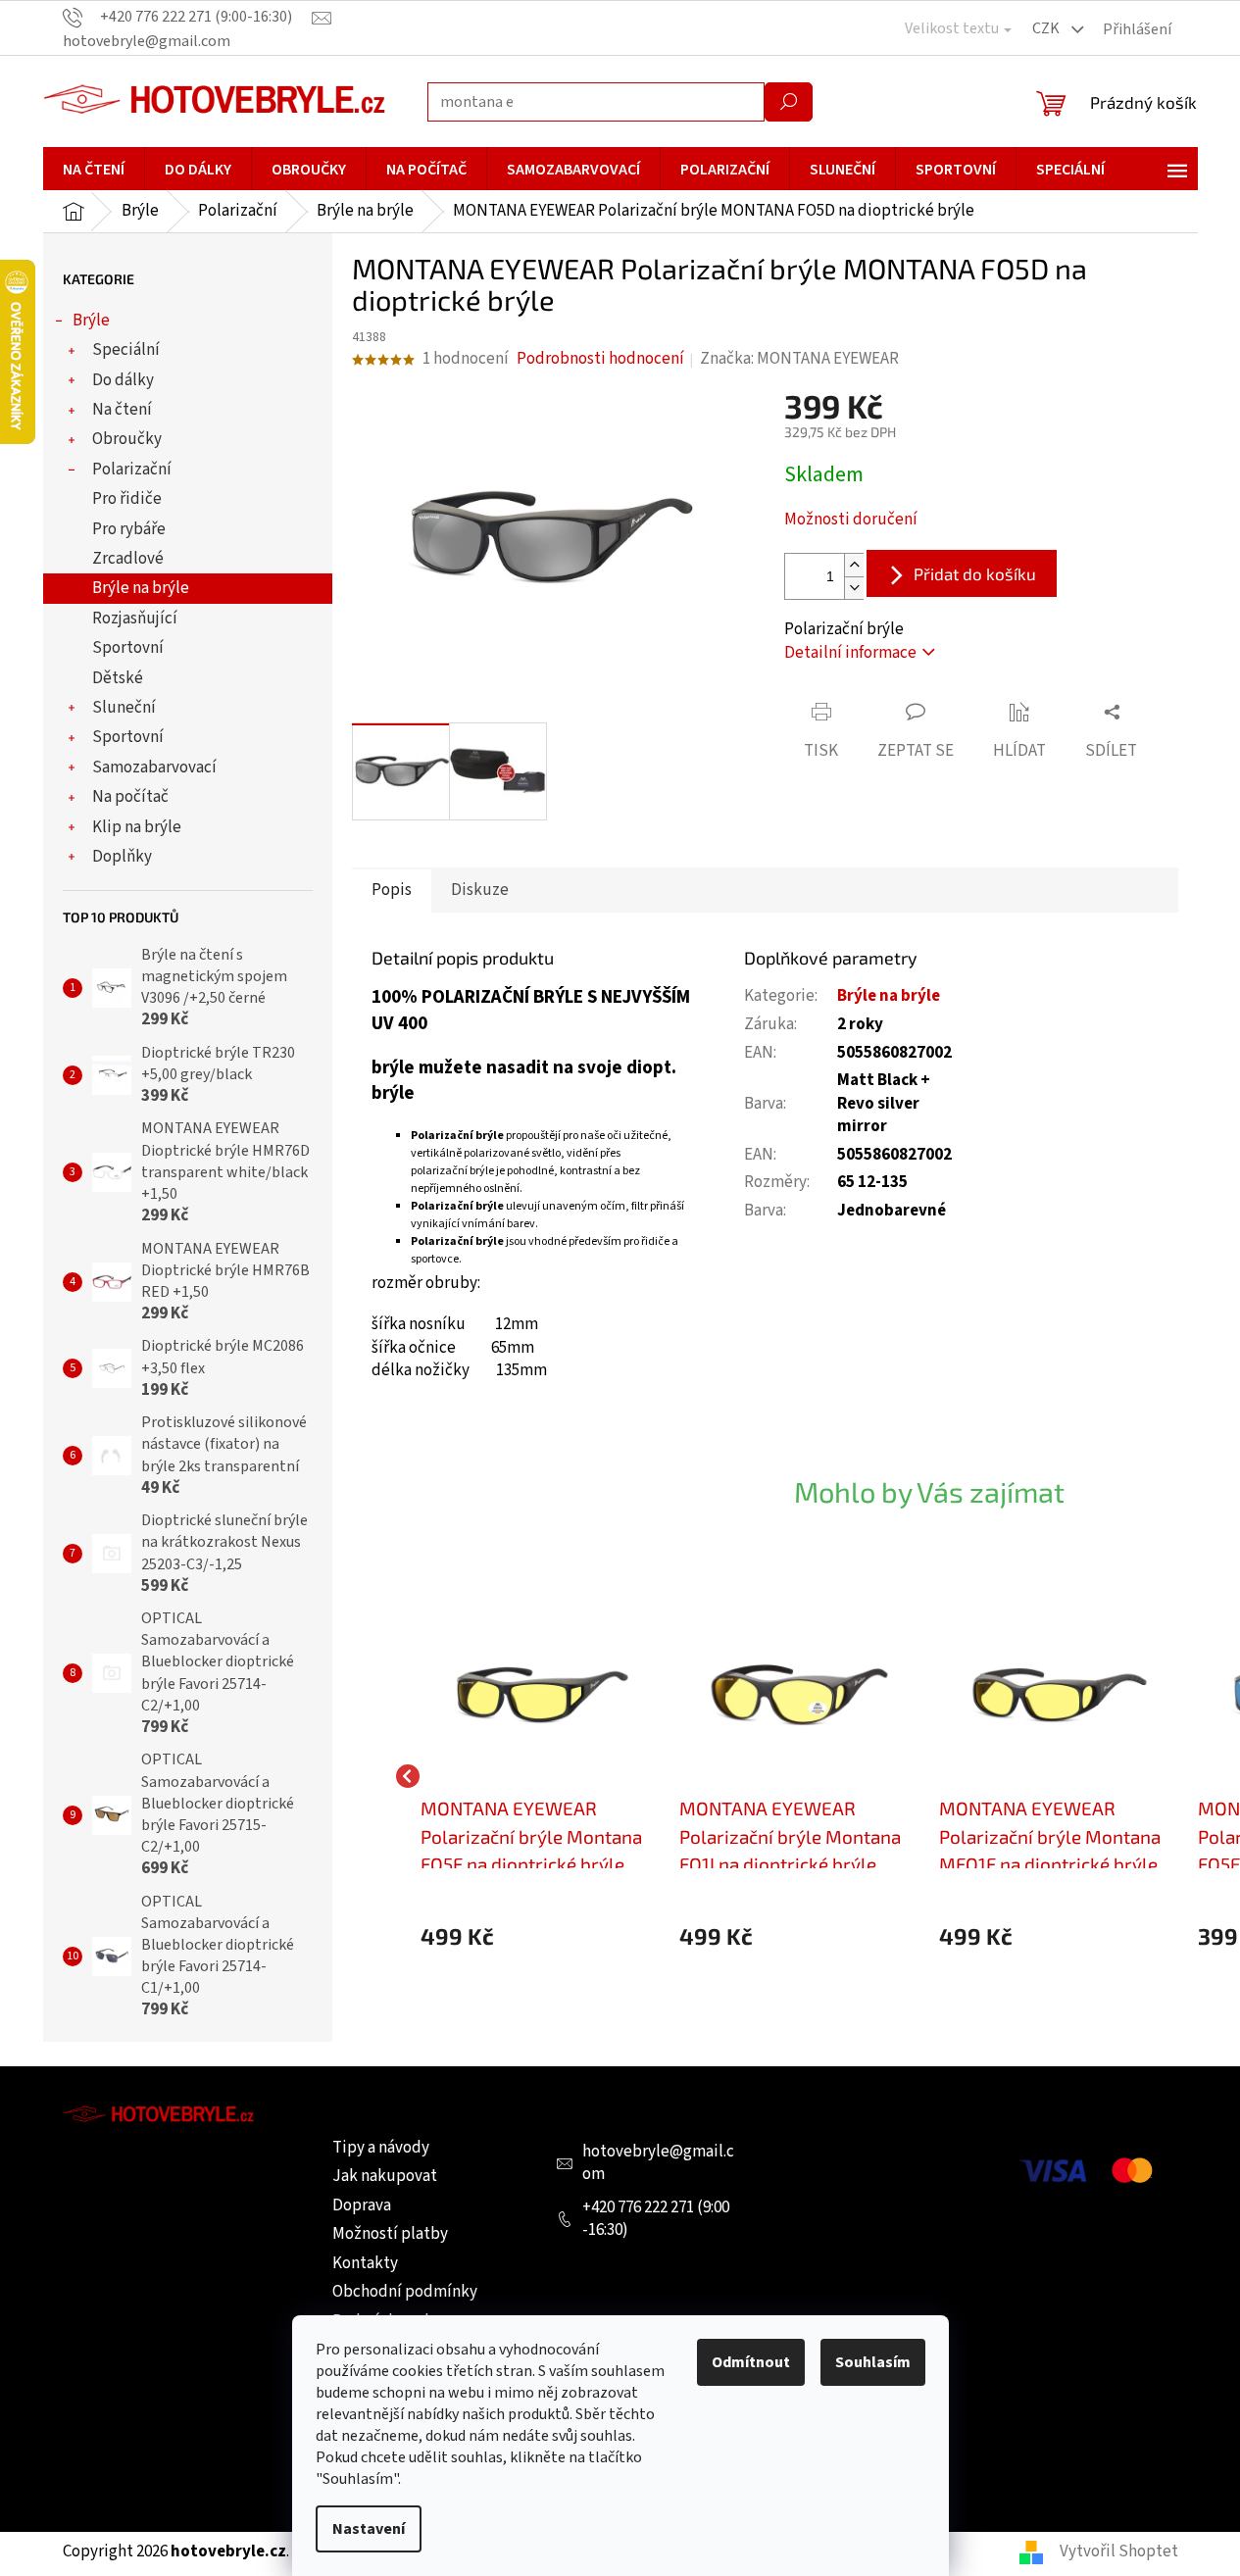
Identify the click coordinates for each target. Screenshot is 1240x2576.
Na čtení (122, 410)
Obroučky (127, 439)
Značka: (799, 359)
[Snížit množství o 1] (854, 588)
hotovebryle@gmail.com (658, 2163)
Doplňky (122, 857)
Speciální (126, 350)
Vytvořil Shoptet (1119, 2551)
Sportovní (128, 648)
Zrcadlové (128, 559)
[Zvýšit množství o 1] (854, 565)
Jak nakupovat (385, 2176)
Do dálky (123, 380)
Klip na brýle (137, 827)
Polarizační (132, 470)
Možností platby (390, 2234)
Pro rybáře (129, 529)
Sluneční (124, 708)
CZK (1047, 28)
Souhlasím (873, 2362)
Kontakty (365, 2263)
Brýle (91, 321)
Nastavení (369, 2529)
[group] (541, 1777)
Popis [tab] (392, 890)
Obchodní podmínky (405, 2292)
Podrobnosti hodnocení (600, 359)
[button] (541, 1936)
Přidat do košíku (975, 573)
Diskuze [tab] (480, 890)
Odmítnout (751, 2362)
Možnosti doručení (851, 520)
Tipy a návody (381, 2148)
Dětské (118, 678)
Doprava (362, 2205)
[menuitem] (94, 170)
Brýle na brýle (141, 588)
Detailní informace (850, 653)
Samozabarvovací (154, 768)
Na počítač (130, 797)
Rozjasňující (135, 619)
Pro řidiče (127, 499)
